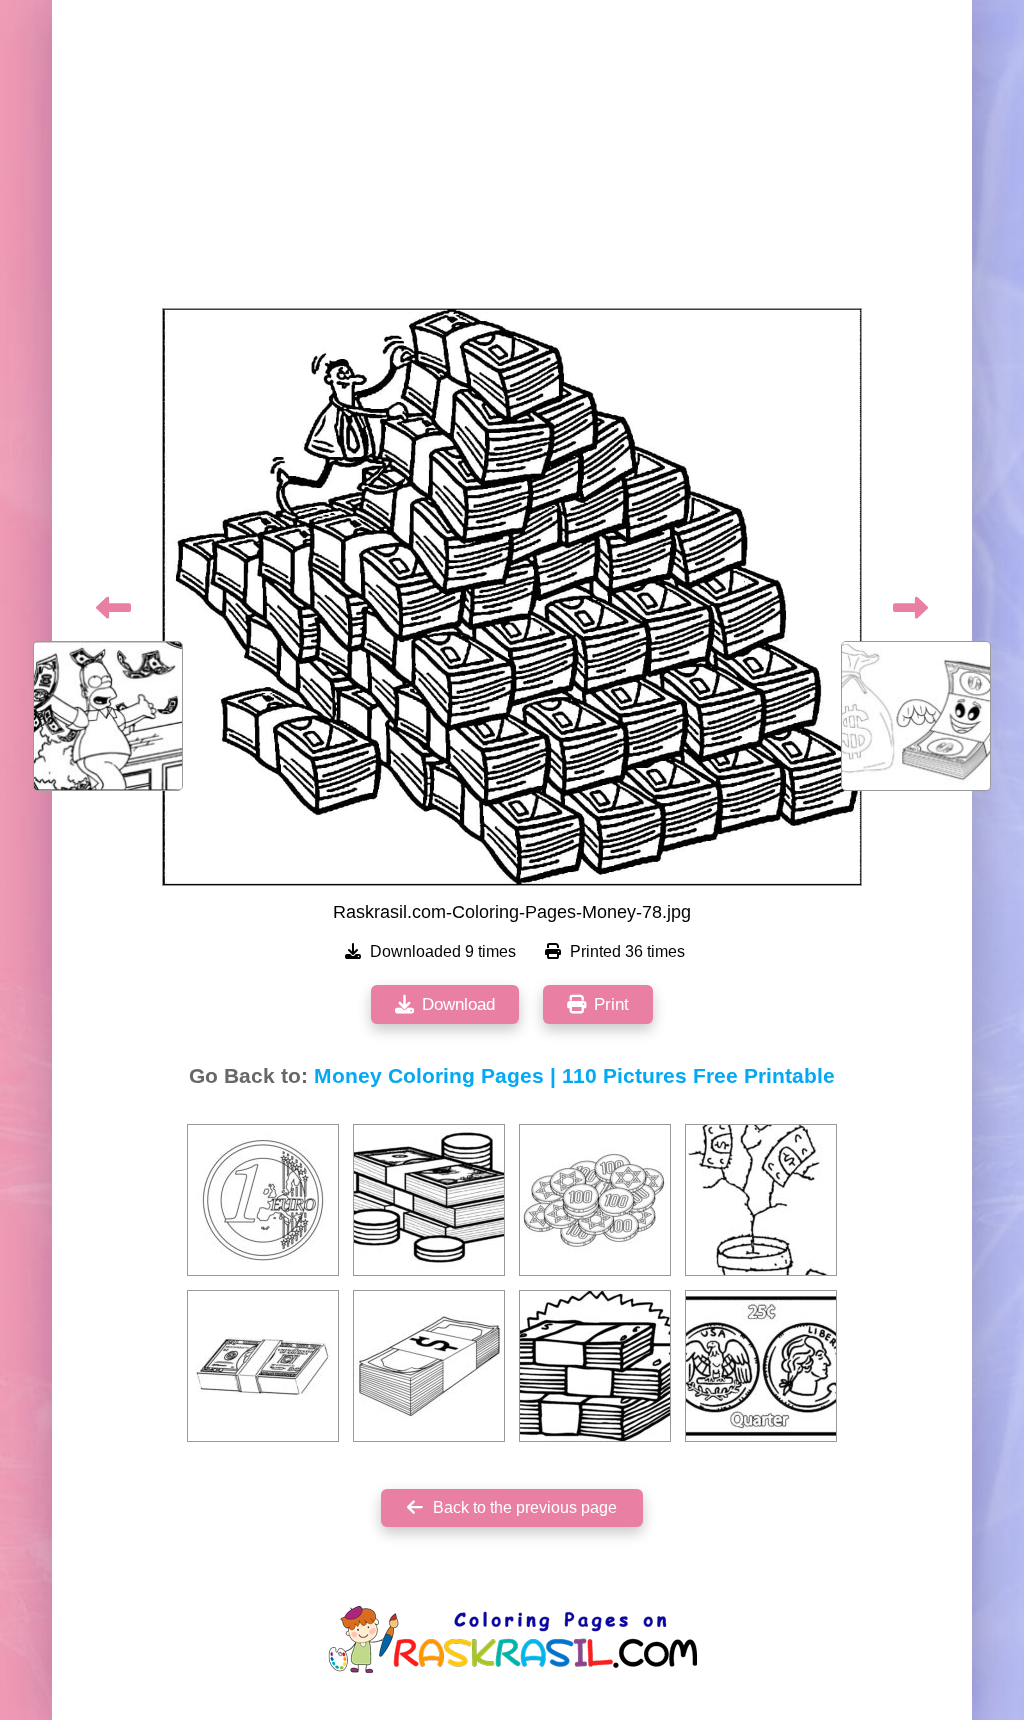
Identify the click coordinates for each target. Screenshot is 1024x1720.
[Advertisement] (512, 160)
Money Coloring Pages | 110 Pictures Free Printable (574, 1076)
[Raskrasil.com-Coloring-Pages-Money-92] (429, 1200)
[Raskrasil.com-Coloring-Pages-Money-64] (263, 1200)
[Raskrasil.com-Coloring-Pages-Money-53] (595, 1366)
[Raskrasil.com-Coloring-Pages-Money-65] (429, 1366)
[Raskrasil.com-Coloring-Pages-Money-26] (761, 1366)
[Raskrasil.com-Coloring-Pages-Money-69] (263, 1366)
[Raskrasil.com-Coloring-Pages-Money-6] (761, 1200)
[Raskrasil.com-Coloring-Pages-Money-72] (595, 1200)
